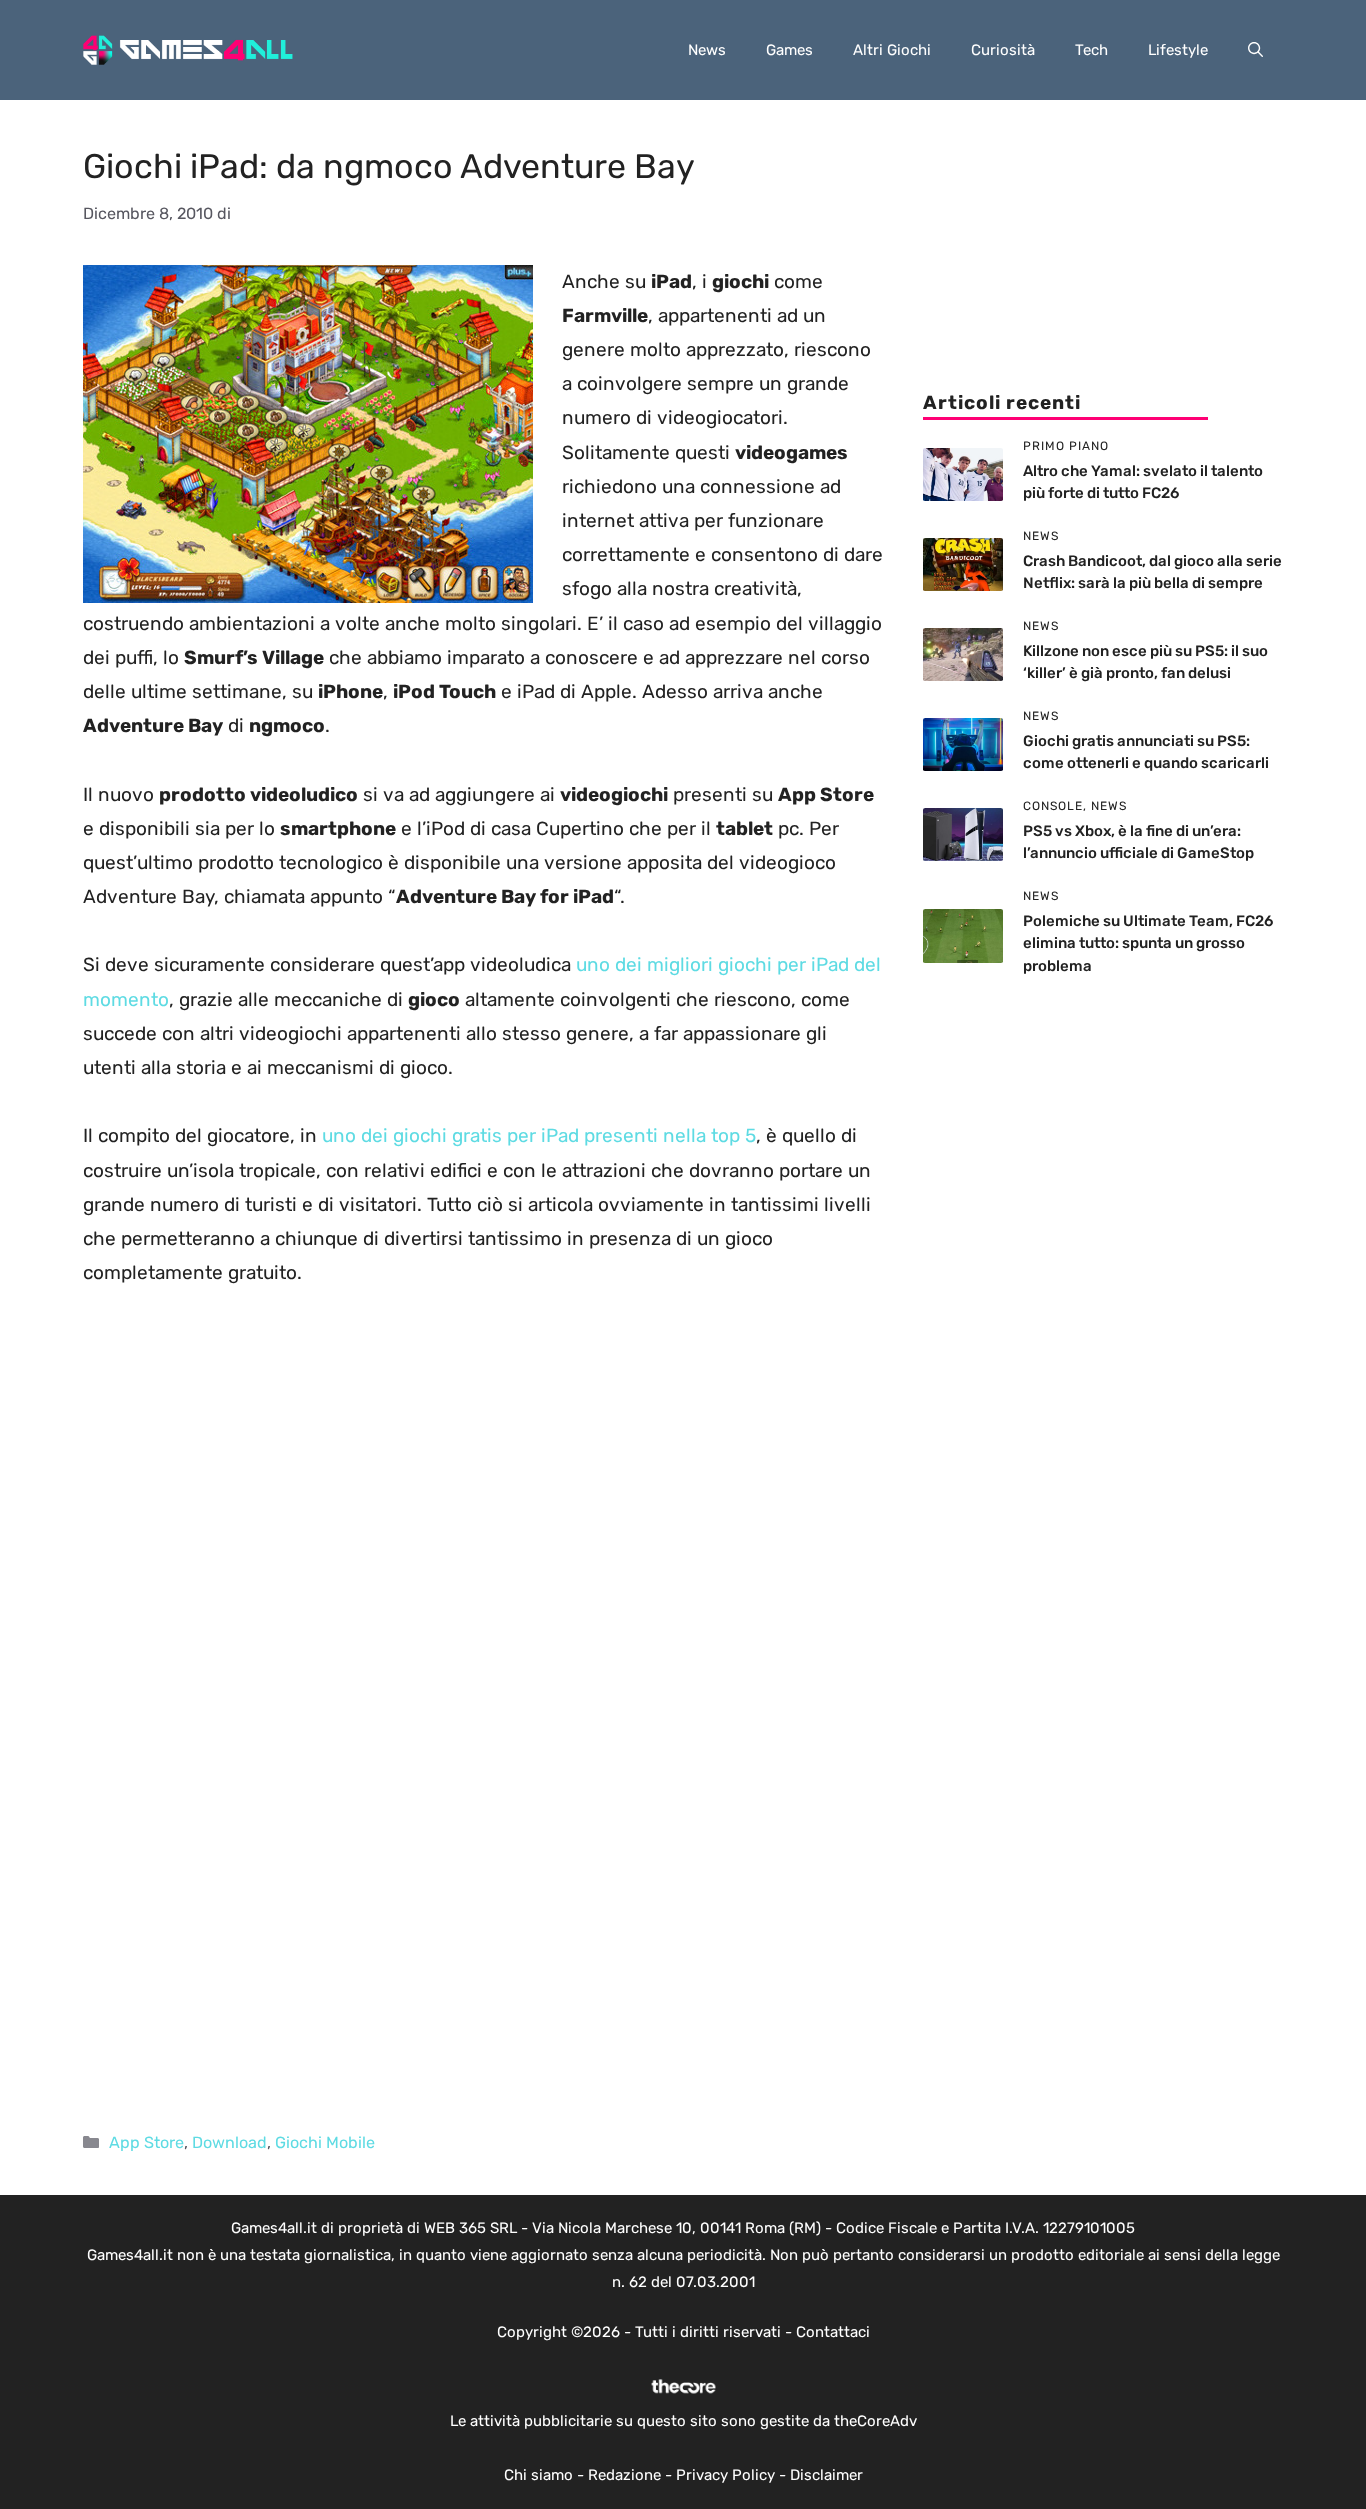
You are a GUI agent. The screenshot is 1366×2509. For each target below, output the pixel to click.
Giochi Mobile (325, 2142)
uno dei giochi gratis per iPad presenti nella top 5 (539, 1135)
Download (229, 2142)
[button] (1255, 50)
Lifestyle (1178, 50)
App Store (146, 2142)
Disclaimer (826, 2475)
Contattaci (833, 2332)
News (707, 50)
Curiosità (1003, 50)
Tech (1091, 50)
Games (789, 50)
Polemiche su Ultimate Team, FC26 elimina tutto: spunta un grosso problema (1148, 943)
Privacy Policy (725, 2475)
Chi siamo (538, 2475)
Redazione (624, 2475)
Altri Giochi (892, 50)
